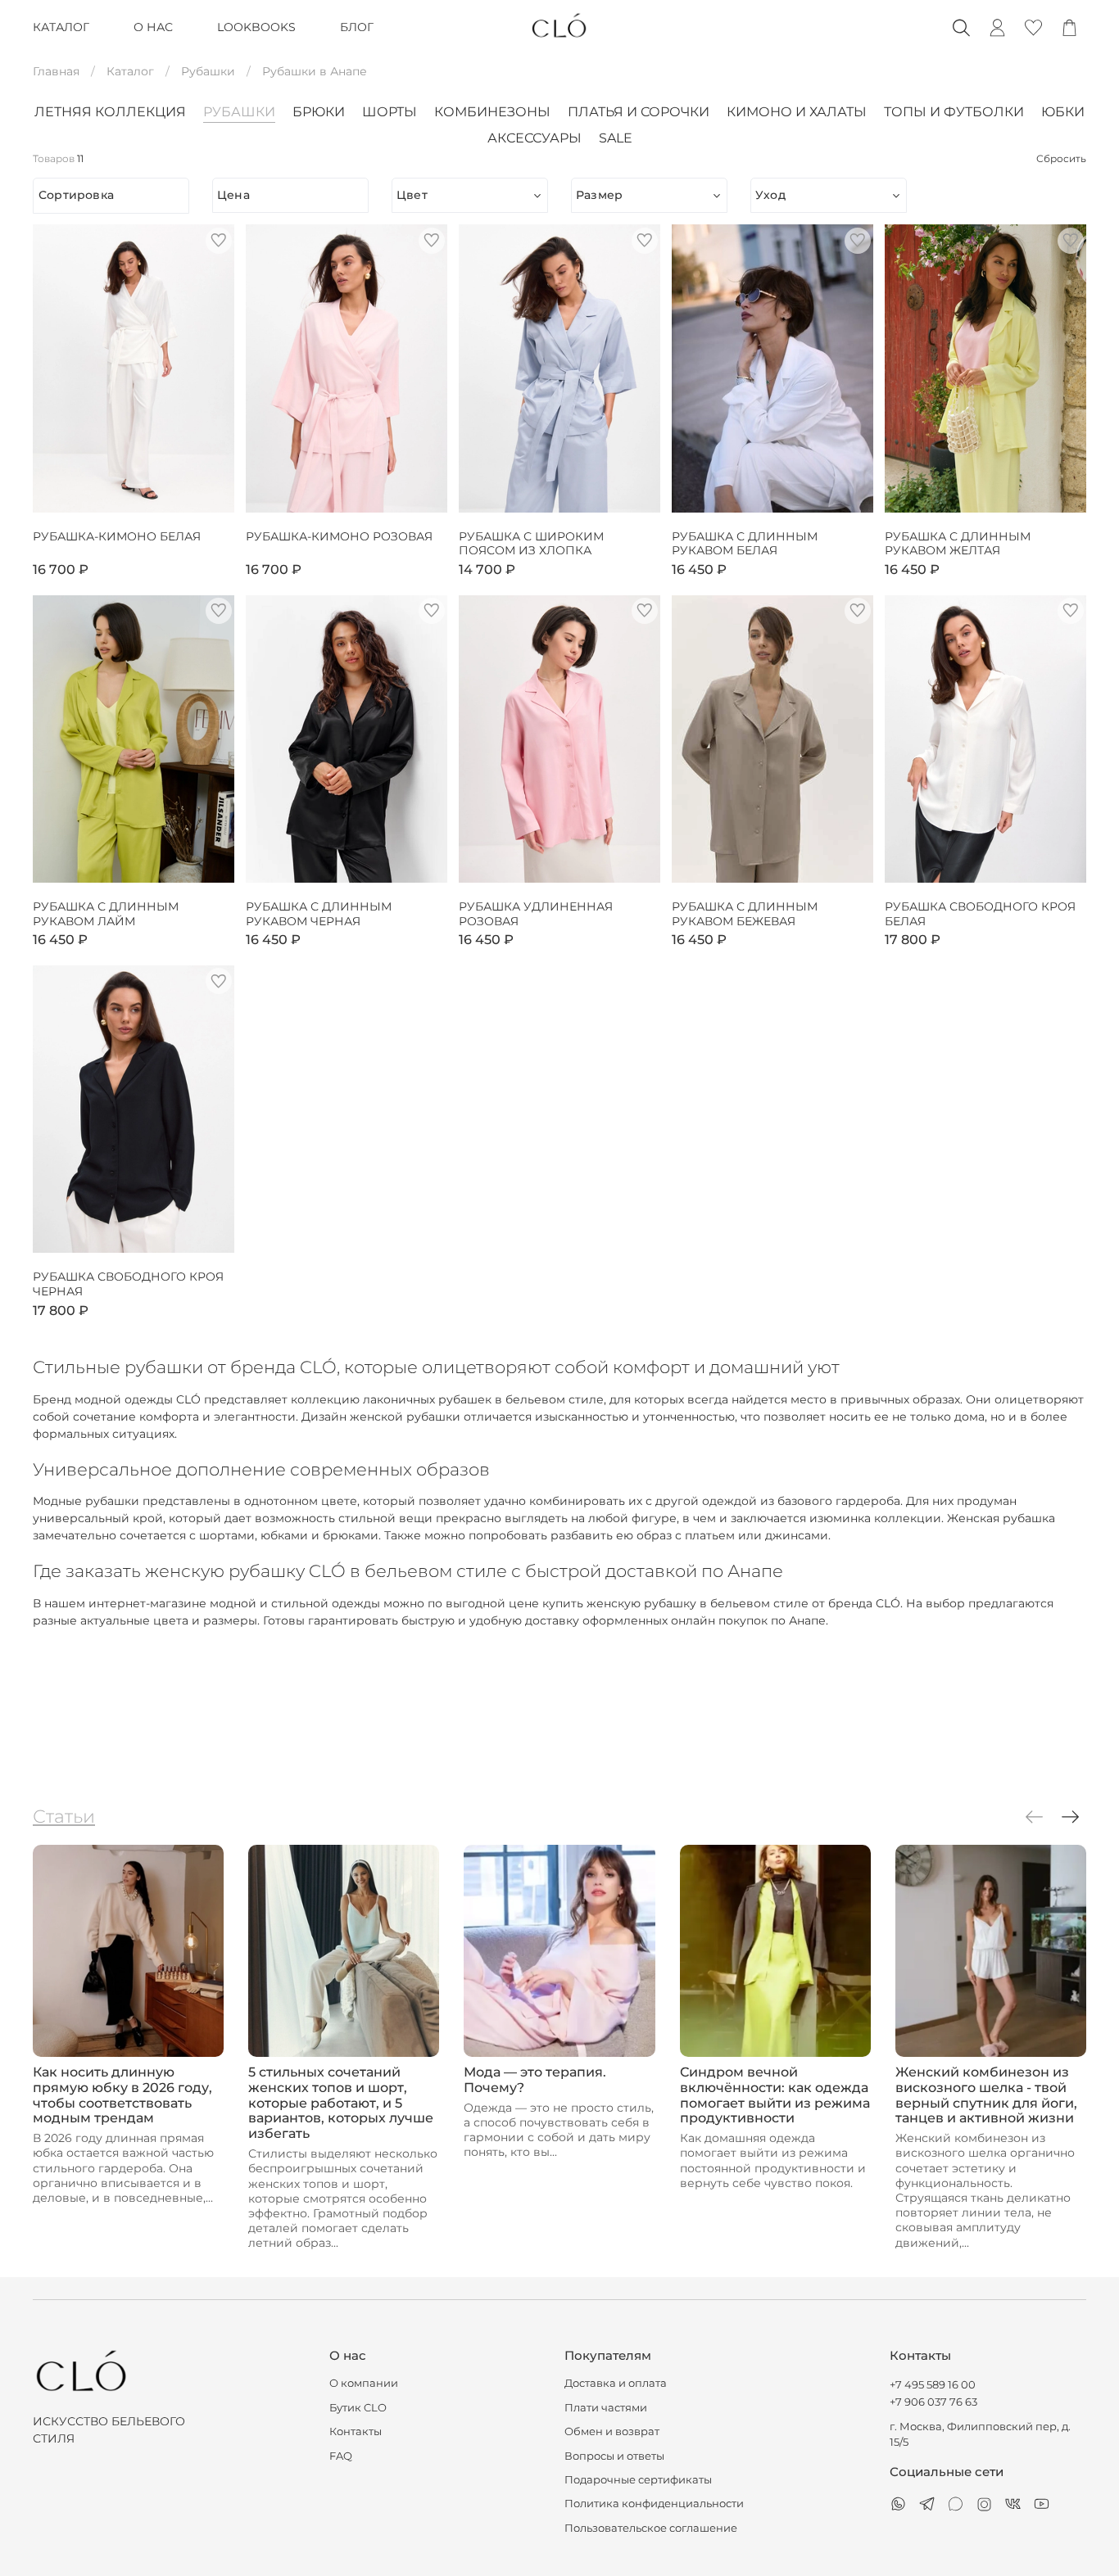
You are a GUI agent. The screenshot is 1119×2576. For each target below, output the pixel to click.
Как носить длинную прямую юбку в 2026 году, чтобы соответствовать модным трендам (122, 2095)
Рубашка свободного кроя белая (980, 914)
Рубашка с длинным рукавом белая (745, 544)
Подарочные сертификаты (638, 2480)
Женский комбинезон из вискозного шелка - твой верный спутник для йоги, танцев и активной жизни (986, 2095)
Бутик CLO (358, 2408)
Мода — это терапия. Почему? (535, 2080)
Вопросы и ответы (614, 2456)
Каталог (130, 71)
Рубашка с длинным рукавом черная (319, 914)
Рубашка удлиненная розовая (536, 914)
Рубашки (208, 71)
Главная (56, 71)
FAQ (341, 2456)
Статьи (64, 1816)
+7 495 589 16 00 (933, 2385)
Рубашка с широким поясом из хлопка (531, 544)
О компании (364, 2383)
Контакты (356, 2431)
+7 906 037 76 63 (933, 2402)
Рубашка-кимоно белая (117, 537)
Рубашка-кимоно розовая (339, 537)
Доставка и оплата (616, 2383)
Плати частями (606, 2408)
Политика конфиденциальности (654, 2504)
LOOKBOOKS (256, 27)
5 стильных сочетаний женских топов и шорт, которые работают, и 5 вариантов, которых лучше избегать (341, 2103)
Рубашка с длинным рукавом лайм (106, 914)
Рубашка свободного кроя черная (128, 1284)
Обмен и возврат (612, 2431)
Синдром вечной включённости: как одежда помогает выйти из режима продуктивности (775, 2095)
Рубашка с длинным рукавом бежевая (745, 914)
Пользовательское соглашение (651, 2528)
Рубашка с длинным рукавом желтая (958, 544)
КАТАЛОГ (61, 27)
